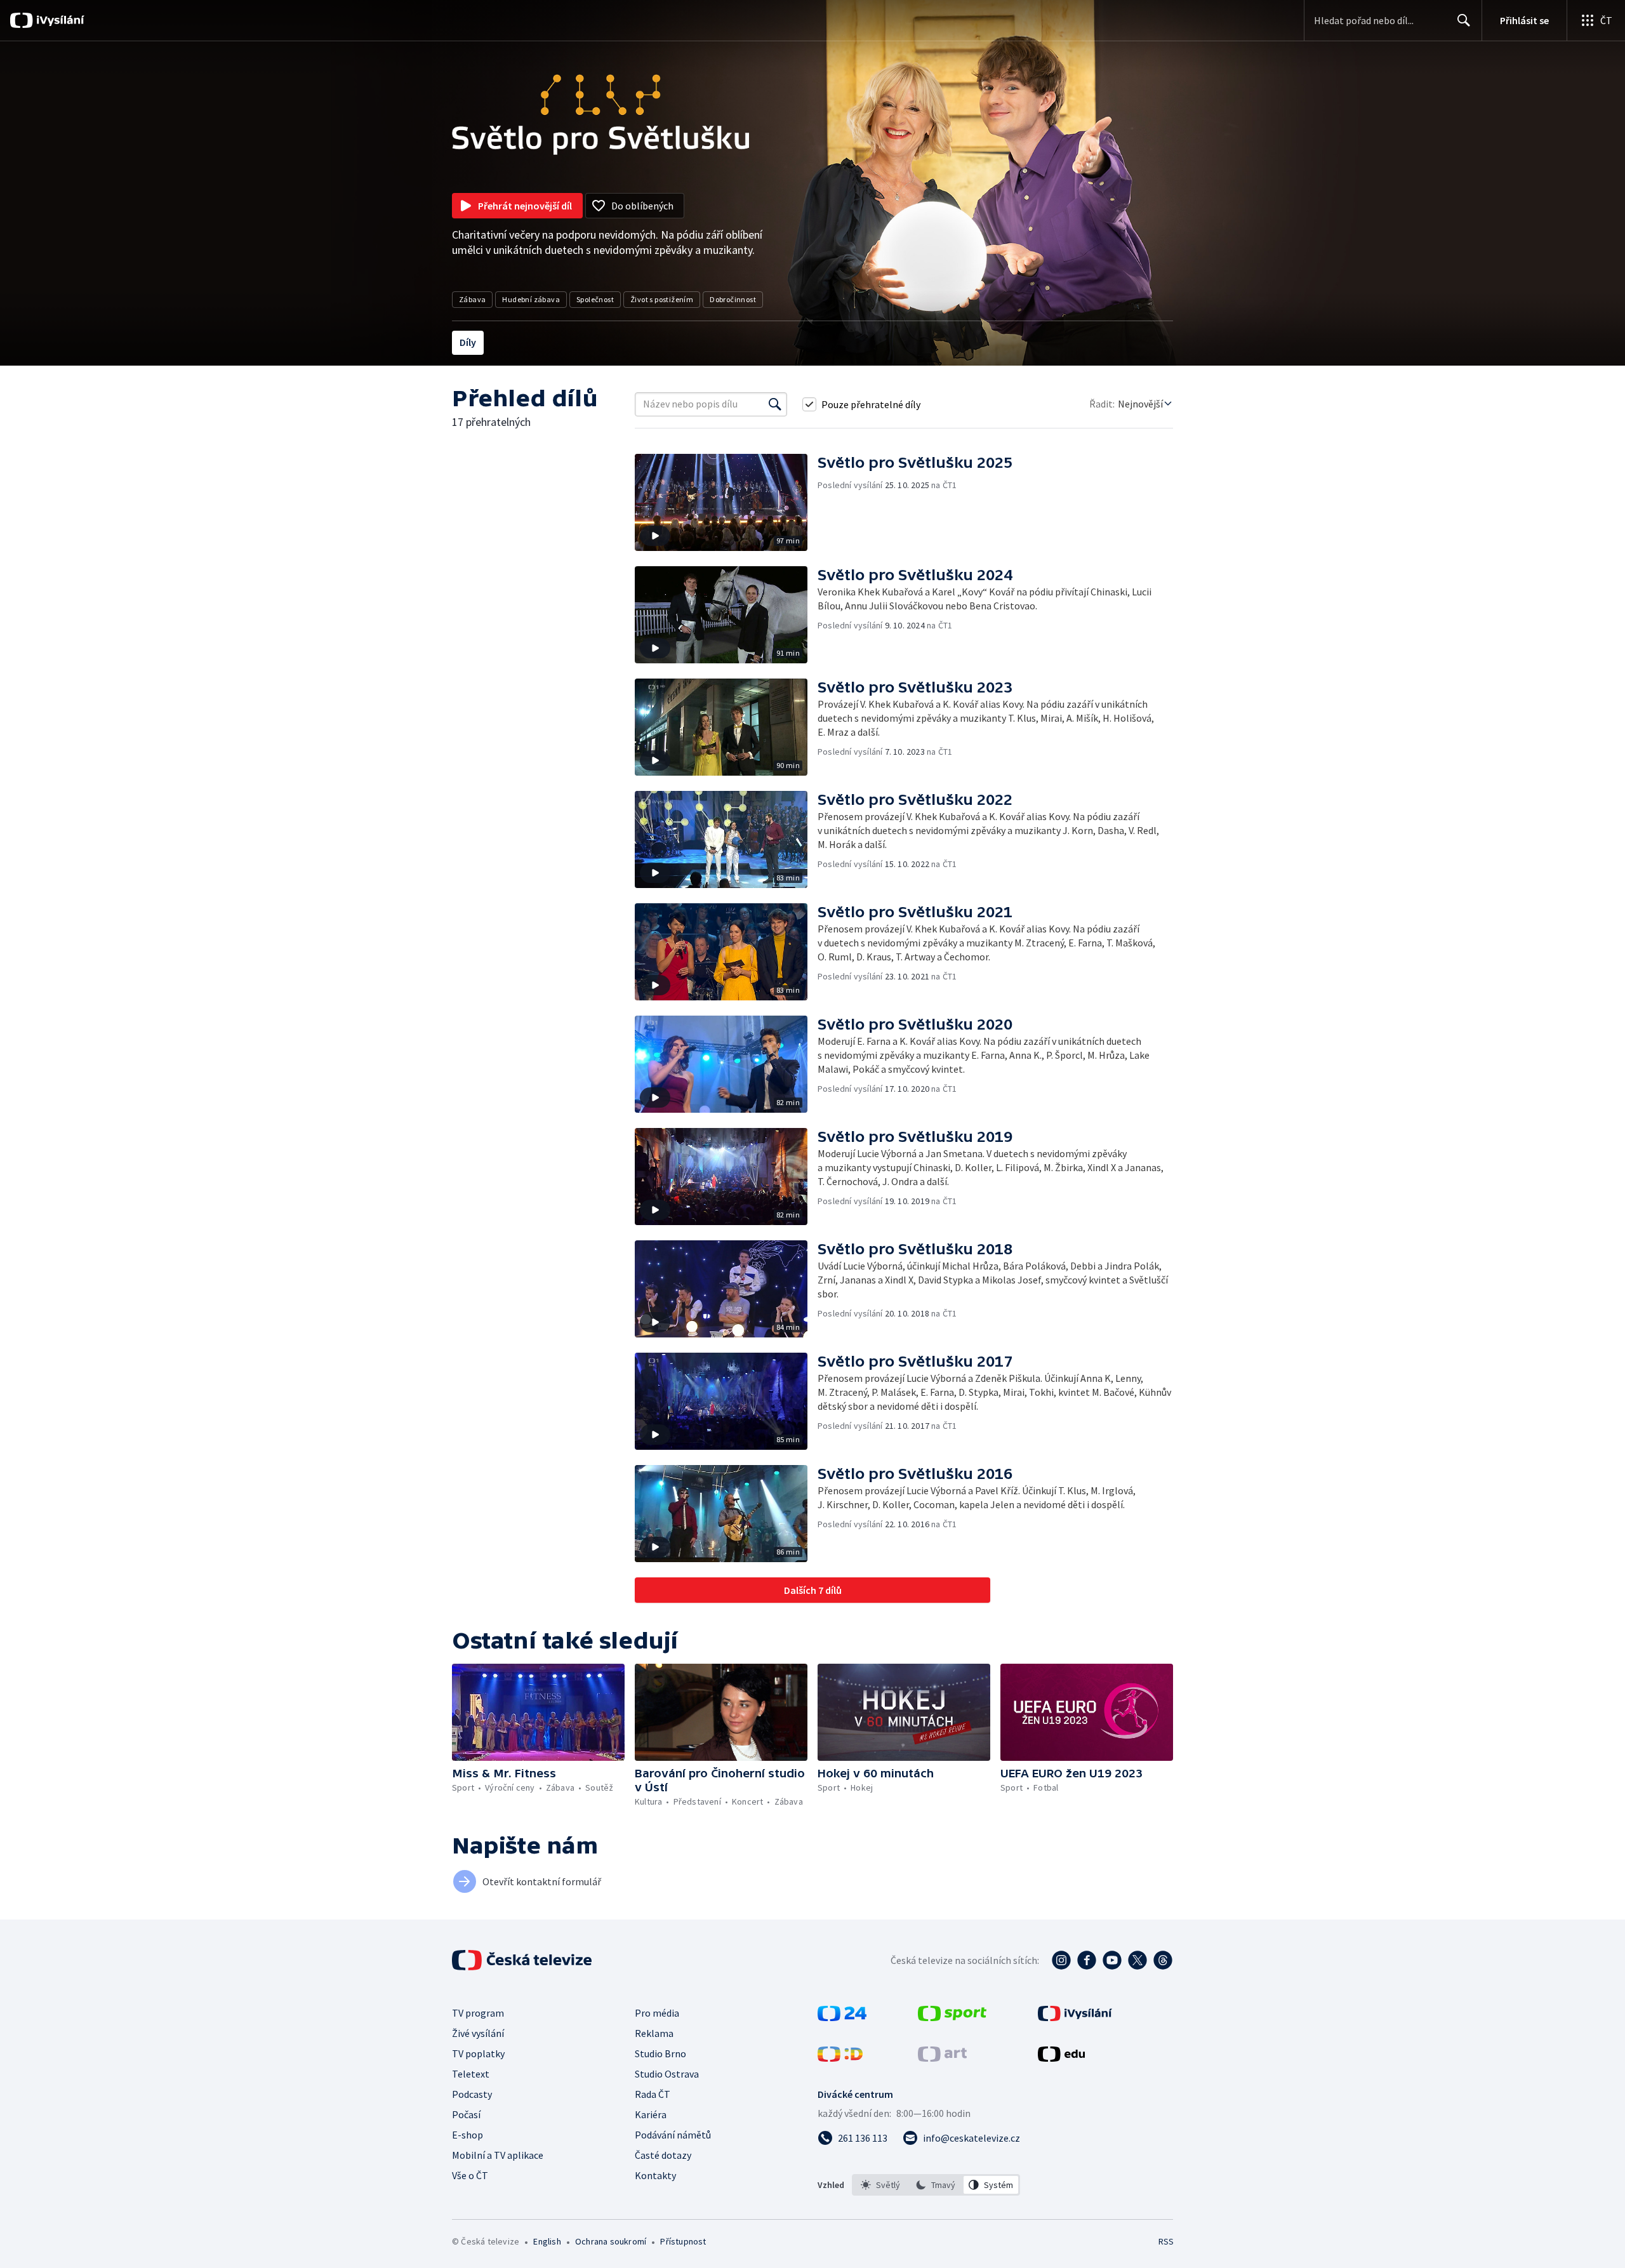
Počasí (466, 2114)
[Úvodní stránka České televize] (523, 1960)
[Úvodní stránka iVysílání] (59, 20)
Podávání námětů (673, 2135)
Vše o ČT (470, 2175)
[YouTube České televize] (1112, 1960)
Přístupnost (683, 2241)
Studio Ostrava (667, 2074)
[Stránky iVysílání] (1075, 2017)
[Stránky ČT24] (842, 2017)
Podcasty (472, 2094)
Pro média (657, 2013)
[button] (726, 502)
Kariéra (651, 2114)
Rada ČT (653, 2094)
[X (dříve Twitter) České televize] (1137, 1960)
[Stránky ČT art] (942, 2058)
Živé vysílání (478, 2033)
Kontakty (655, 2175)
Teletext (471, 2074)
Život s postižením (662, 299)
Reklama (654, 2033)
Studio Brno (660, 2053)
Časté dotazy (663, 2155)
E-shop (468, 2135)
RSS (1166, 2241)
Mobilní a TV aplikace (498, 2155)
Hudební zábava (531, 299)
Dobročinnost (733, 299)
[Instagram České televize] (1061, 1960)
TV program (478, 2013)
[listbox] (936, 2185)
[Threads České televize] (1163, 1960)
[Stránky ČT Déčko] (840, 2058)
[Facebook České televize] (1087, 1960)
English (547, 2241)
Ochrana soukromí (611, 2241)
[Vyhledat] (775, 404)
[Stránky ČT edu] (1061, 2058)
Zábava (472, 299)
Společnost (595, 299)
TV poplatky (478, 2053)
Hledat (1464, 20)
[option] (881, 2185)
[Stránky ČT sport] (952, 2017)
